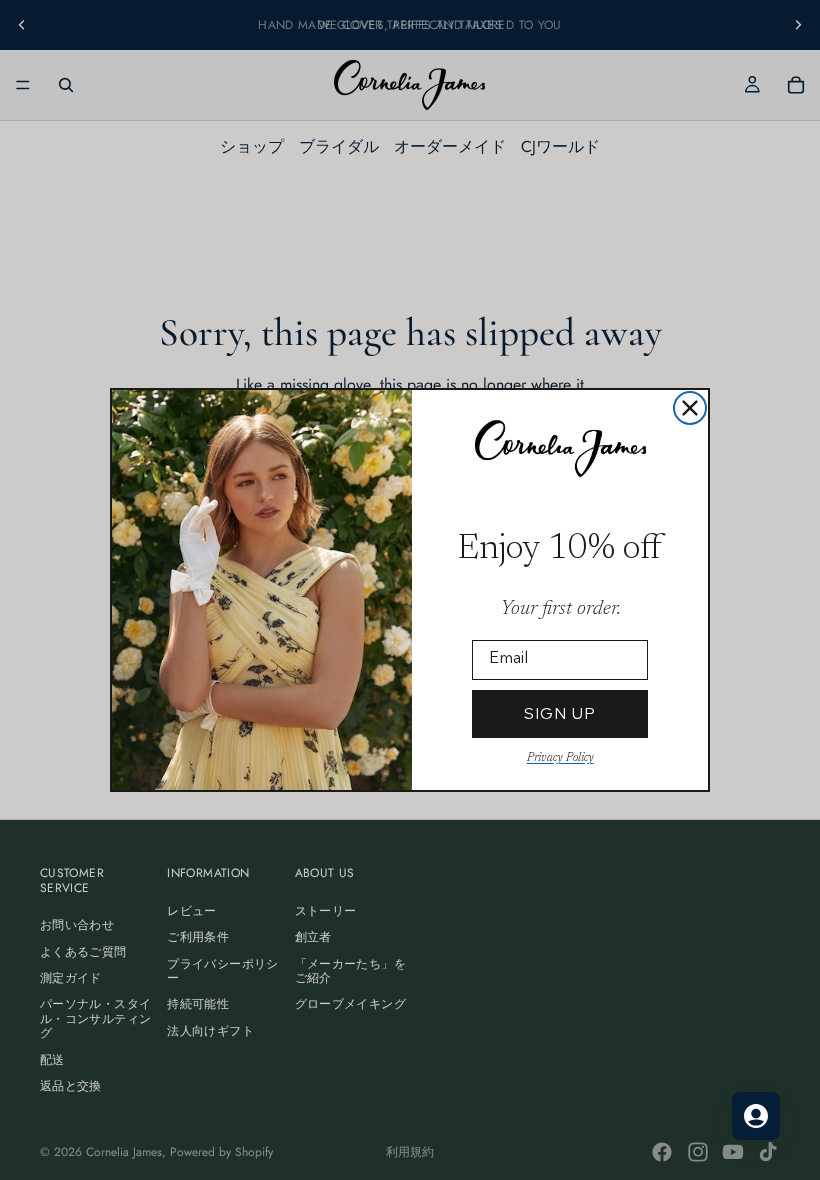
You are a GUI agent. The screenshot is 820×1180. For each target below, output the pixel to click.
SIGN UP (560, 713)
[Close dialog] (690, 408)
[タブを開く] (756, 1116)
